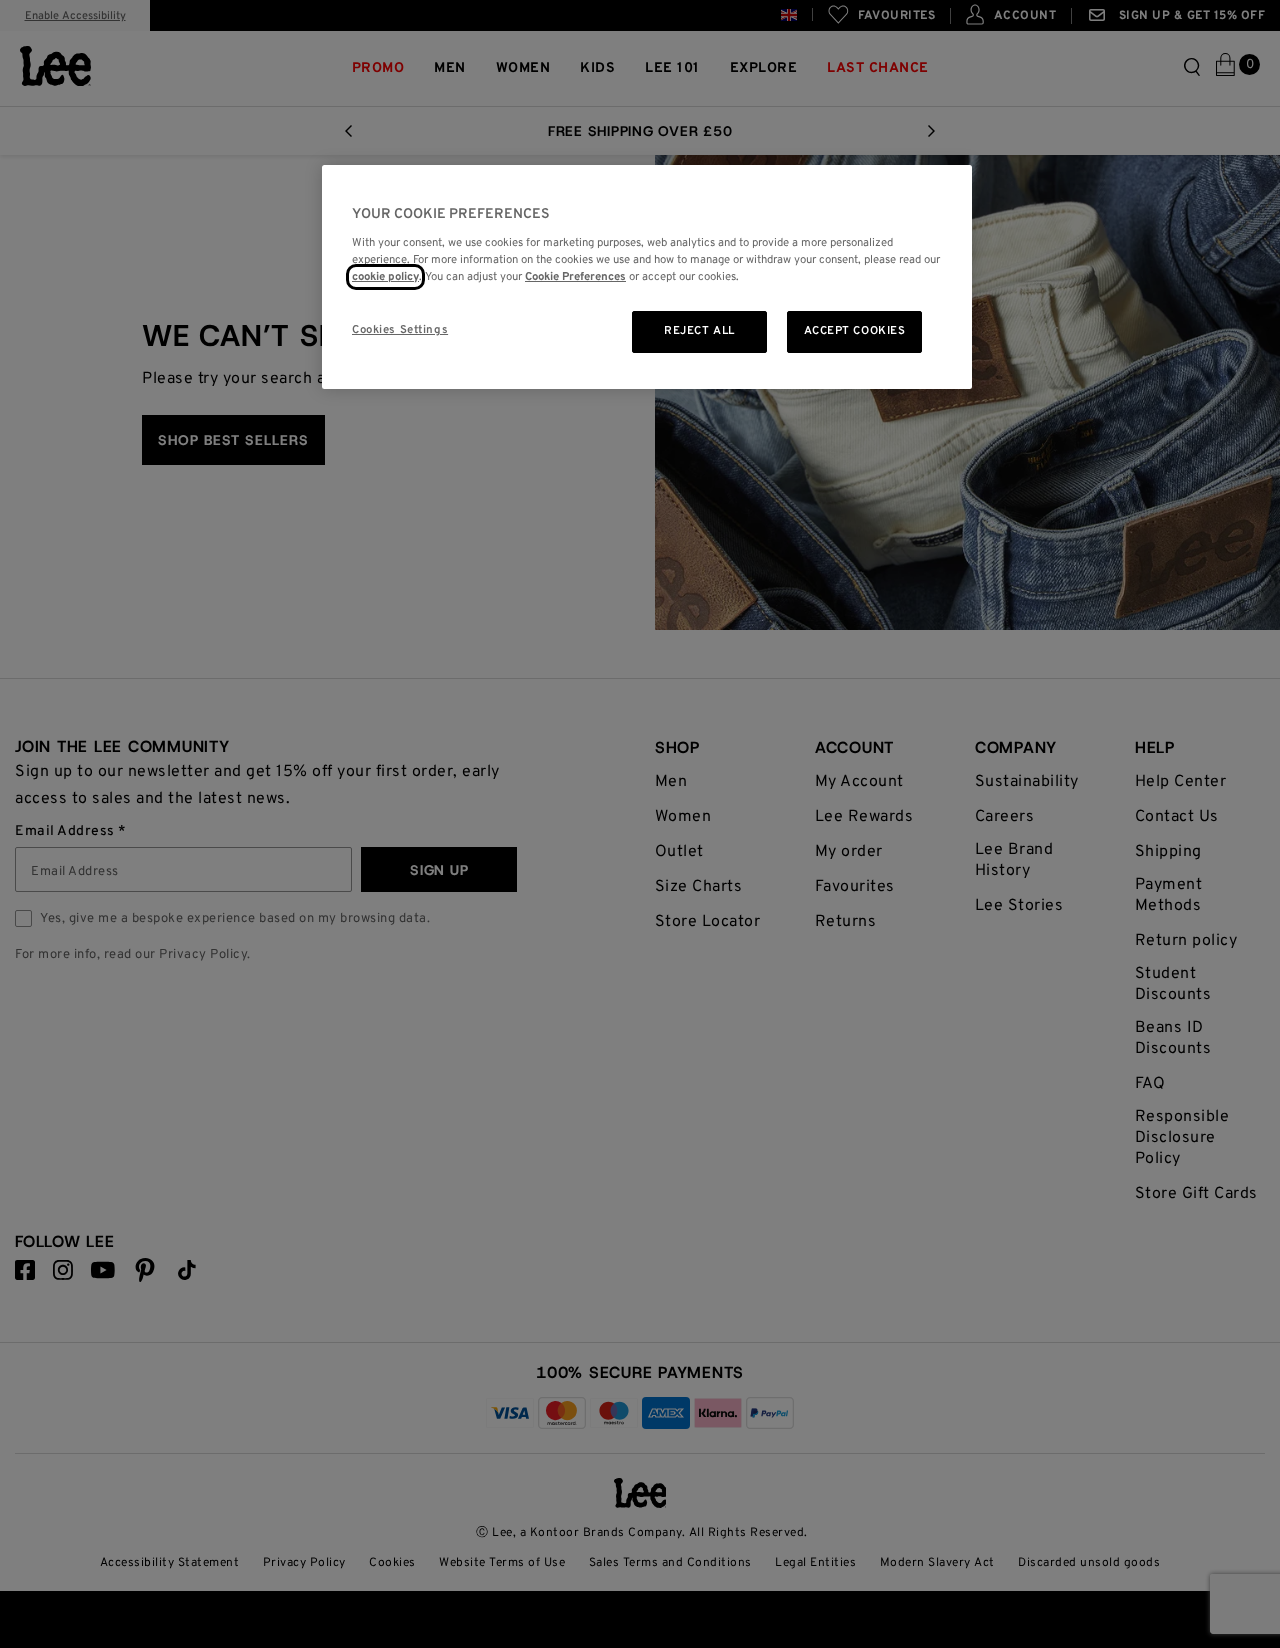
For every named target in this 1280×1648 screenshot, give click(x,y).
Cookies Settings (400, 330)
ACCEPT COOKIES (855, 331)
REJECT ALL (699, 331)
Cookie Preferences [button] (575, 277)
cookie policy (385, 277)
